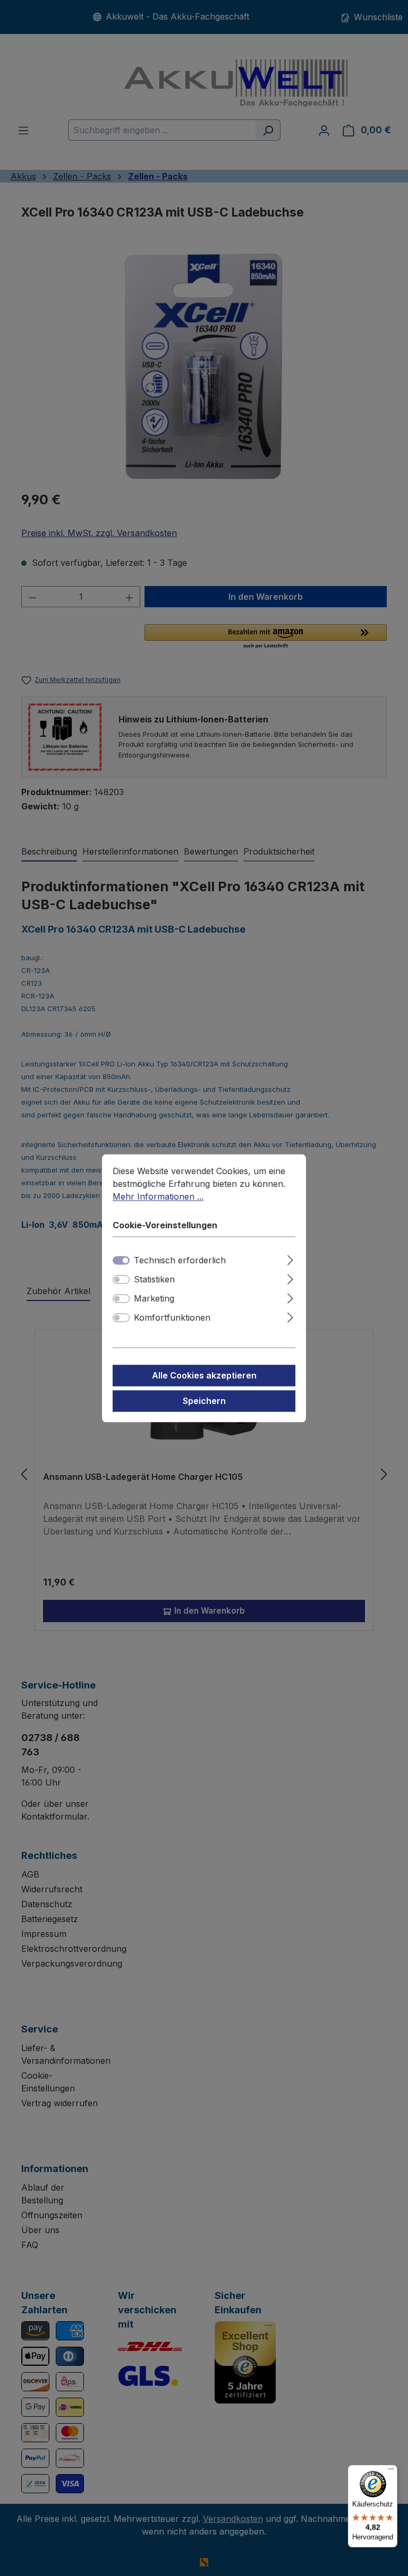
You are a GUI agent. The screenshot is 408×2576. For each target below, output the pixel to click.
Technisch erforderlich (180, 1260)
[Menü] (391, 2471)
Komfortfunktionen (172, 1317)
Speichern (204, 1401)
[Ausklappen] (290, 1258)
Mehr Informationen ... (158, 1196)
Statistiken (154, 1279)
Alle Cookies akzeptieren (204, 1375)
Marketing (154, 1298)
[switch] (121, 1279)
